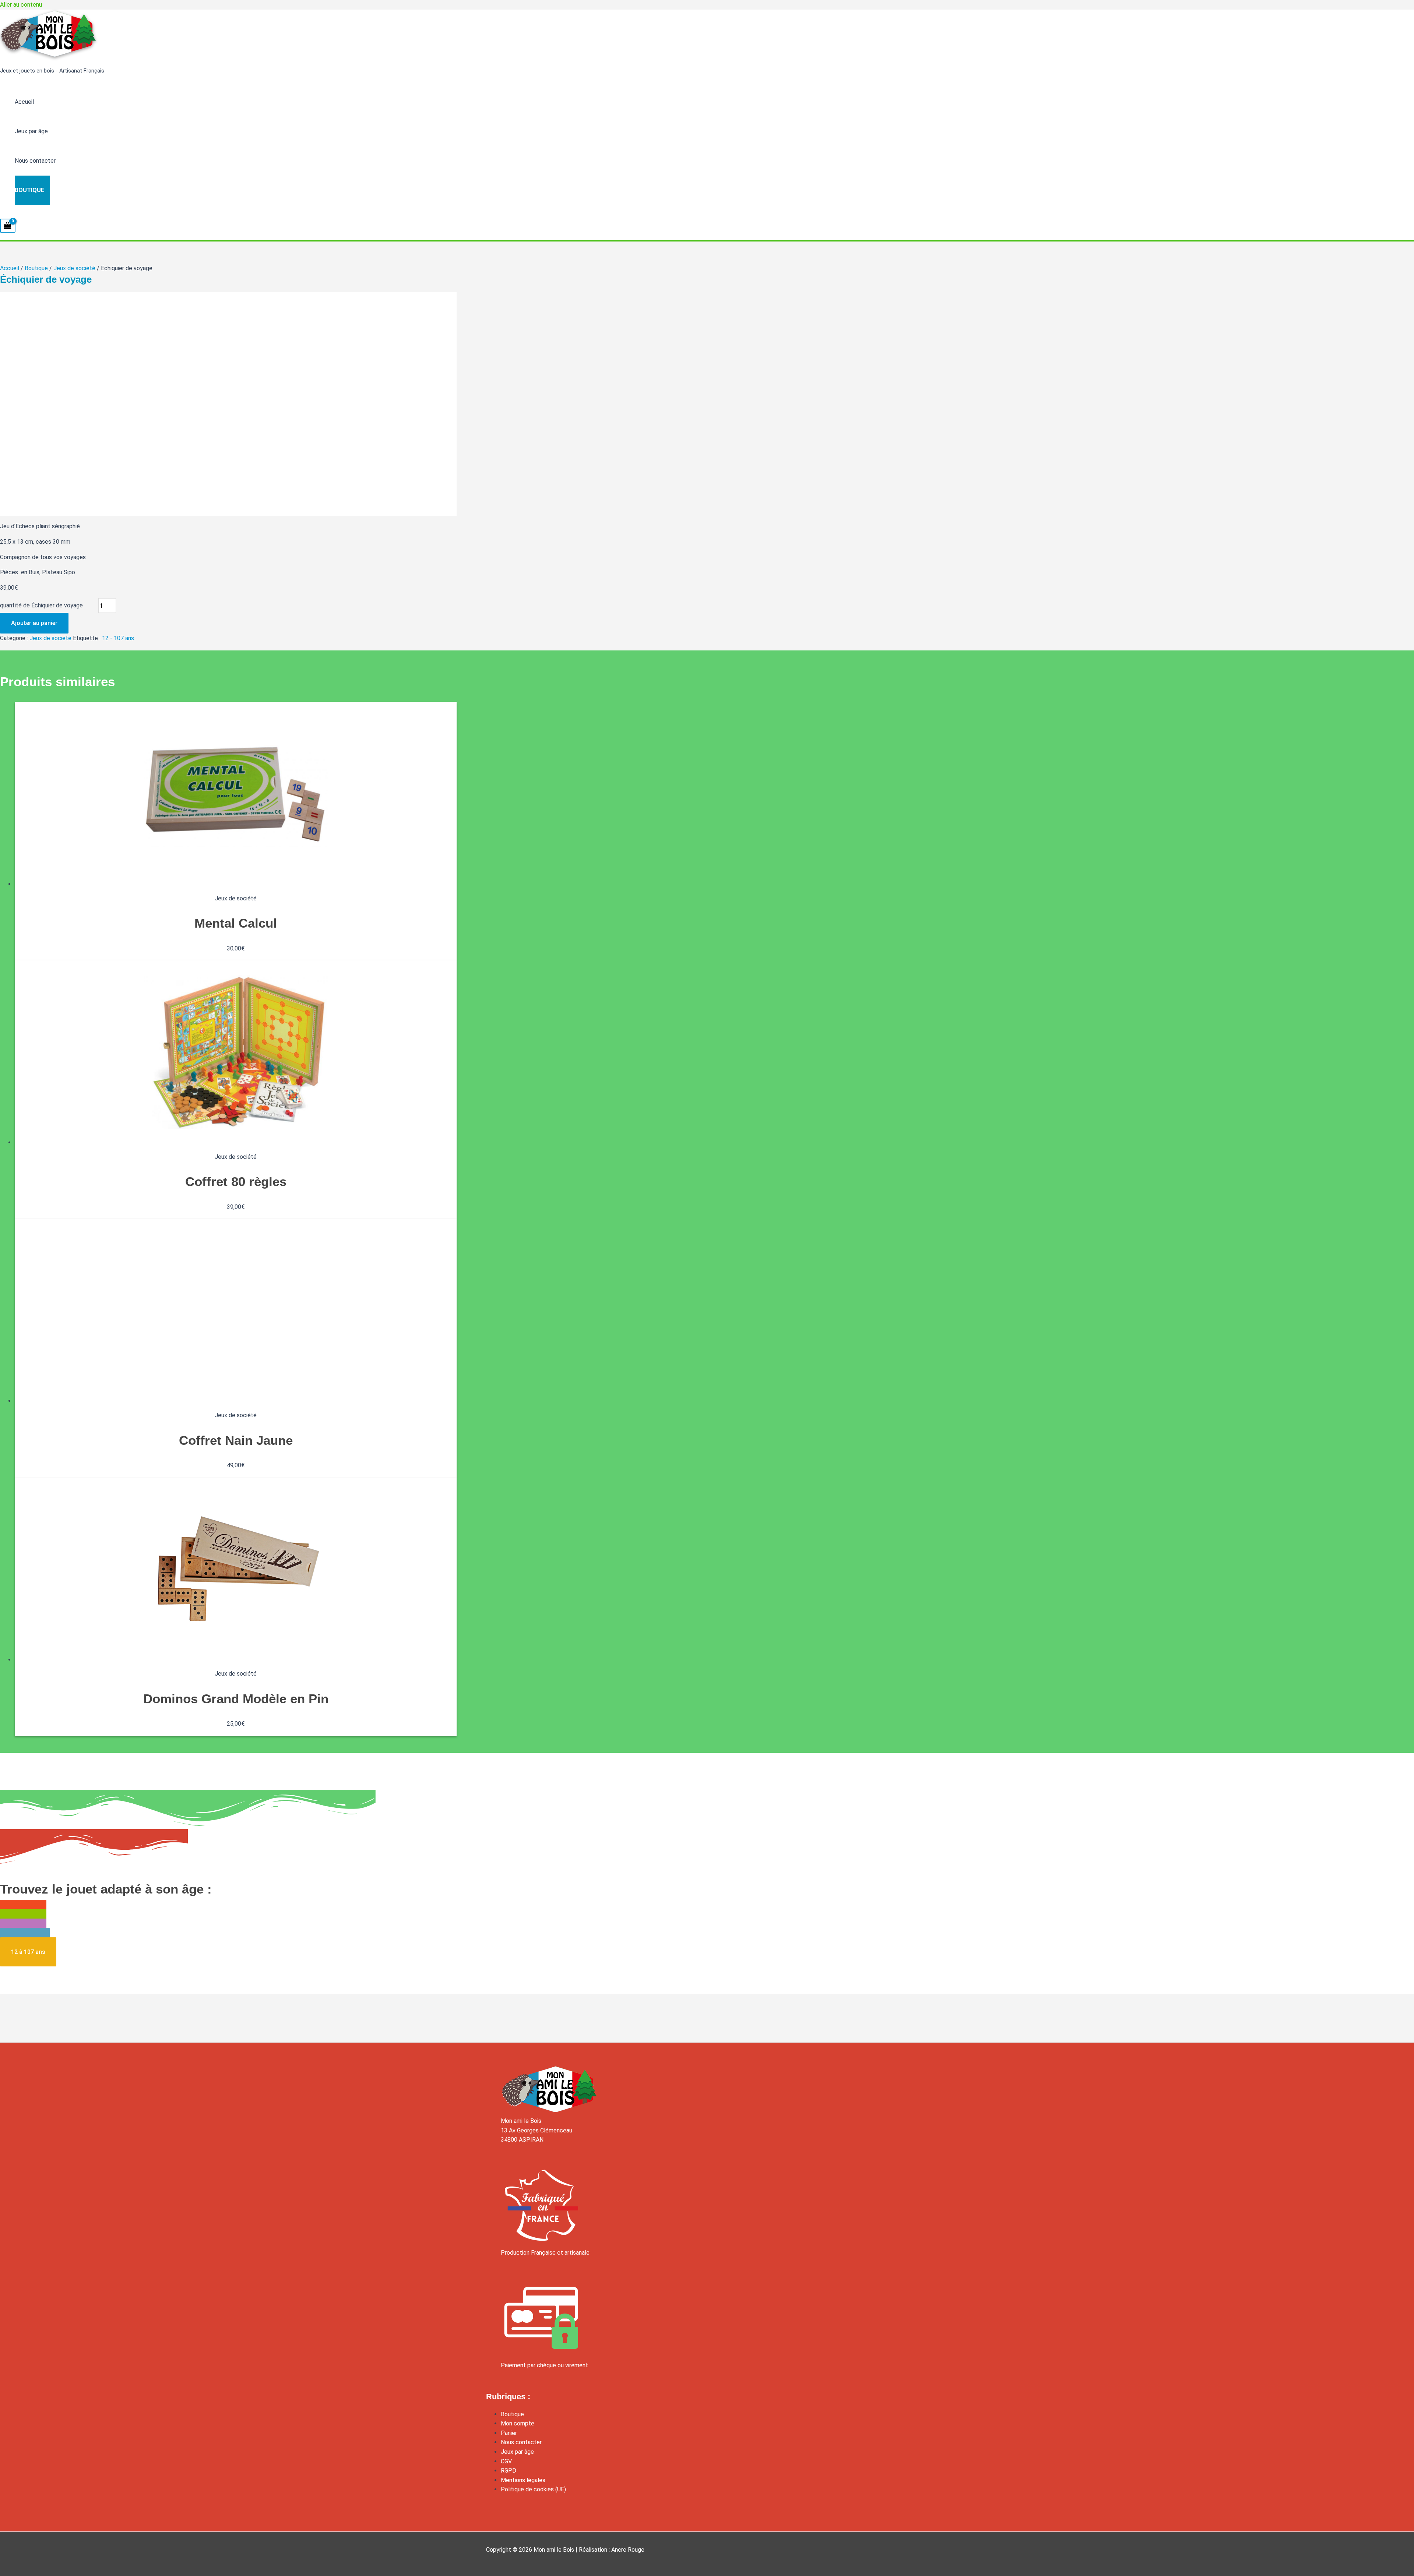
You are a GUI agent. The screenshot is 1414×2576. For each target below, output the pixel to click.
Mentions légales (523, 2480)
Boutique (29, 190)
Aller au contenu (21, 5)
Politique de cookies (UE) (533, 2489)
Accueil (24, 102)
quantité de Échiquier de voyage (41, 606)
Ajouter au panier (34, 623)
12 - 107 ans (118, 638)
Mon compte (518, 2423)
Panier (509, 2433)
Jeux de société (74, 268)
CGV (506, 2461)
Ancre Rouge (628, 2550)
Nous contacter (35, 161)
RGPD (509, 2471)
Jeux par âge (31, 131)
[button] (28, 1952)
